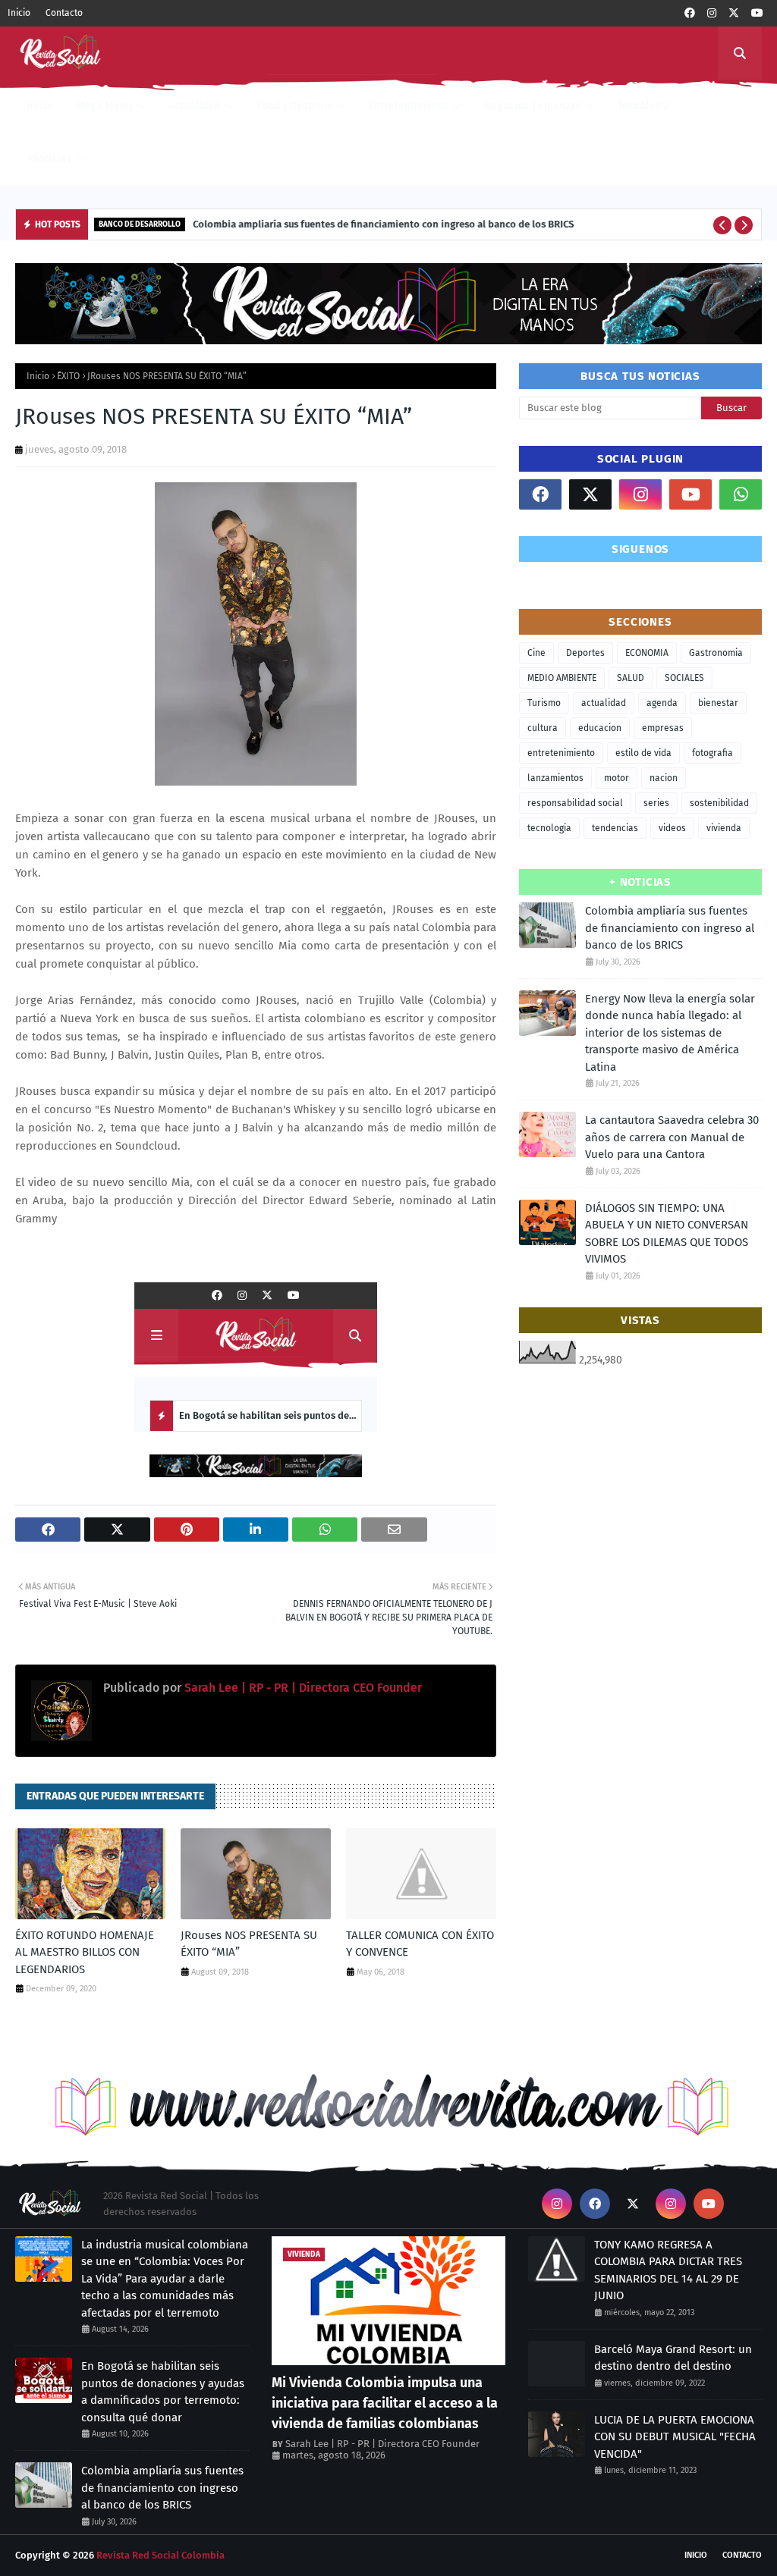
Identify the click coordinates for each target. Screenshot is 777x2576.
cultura (543, 728)
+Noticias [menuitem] (49, 159)
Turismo (544, 703)
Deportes (585, 653)
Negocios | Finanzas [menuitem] (533, 106)
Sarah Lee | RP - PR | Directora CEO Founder (302, 1688)
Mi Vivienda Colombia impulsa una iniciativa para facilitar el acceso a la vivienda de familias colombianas (385, 2403)
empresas (663, 728)
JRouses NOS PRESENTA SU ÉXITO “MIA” (249, 1944)
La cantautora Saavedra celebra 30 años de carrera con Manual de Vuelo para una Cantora (672, 1137)
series (656, 803)
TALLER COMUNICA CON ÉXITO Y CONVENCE (420, 1944)
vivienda (724, 828)
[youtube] (757, 13)
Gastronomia (716, 653)
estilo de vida (643, 753)
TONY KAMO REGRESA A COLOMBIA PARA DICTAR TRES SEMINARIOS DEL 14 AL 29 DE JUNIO (668, 2270)
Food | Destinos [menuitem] (294, 106)
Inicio (19, 13)
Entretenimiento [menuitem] (408, 106)
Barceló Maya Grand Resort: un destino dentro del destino (673, 2358)
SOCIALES (684, 678)
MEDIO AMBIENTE (562, 678)
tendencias (615, 828)
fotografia (713, 753)
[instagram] (712, 13)
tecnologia (549, 828)
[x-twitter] (734, 13)
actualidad (604, 703)
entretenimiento (561, 753)
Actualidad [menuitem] (194, 106)
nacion (664, 778)
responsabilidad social (575, 803)
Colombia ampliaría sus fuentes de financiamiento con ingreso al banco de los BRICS (383, 224)
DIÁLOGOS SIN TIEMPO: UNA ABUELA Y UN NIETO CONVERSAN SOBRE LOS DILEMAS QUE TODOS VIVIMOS (667, 1234)
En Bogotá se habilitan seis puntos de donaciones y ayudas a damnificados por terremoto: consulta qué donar (163, 2392)
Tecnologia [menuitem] (644, 106)
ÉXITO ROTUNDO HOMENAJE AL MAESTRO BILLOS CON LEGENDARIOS (85, 1952)
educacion (600, 728)
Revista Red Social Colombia (160, 2555)
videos (672, 828)
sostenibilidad (719, 803)
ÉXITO (68, 376)
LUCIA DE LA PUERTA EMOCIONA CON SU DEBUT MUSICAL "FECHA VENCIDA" (675, 2437)
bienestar (718, 703)
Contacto (64, 13)
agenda (662, 703)
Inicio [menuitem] (40, 106)
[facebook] (690, 13)
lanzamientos (555, 778)
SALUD (631, 678)
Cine (536, 653)
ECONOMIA (647, 653)
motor (617, 778)
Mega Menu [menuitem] (104, 106)
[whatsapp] (741, 494)
